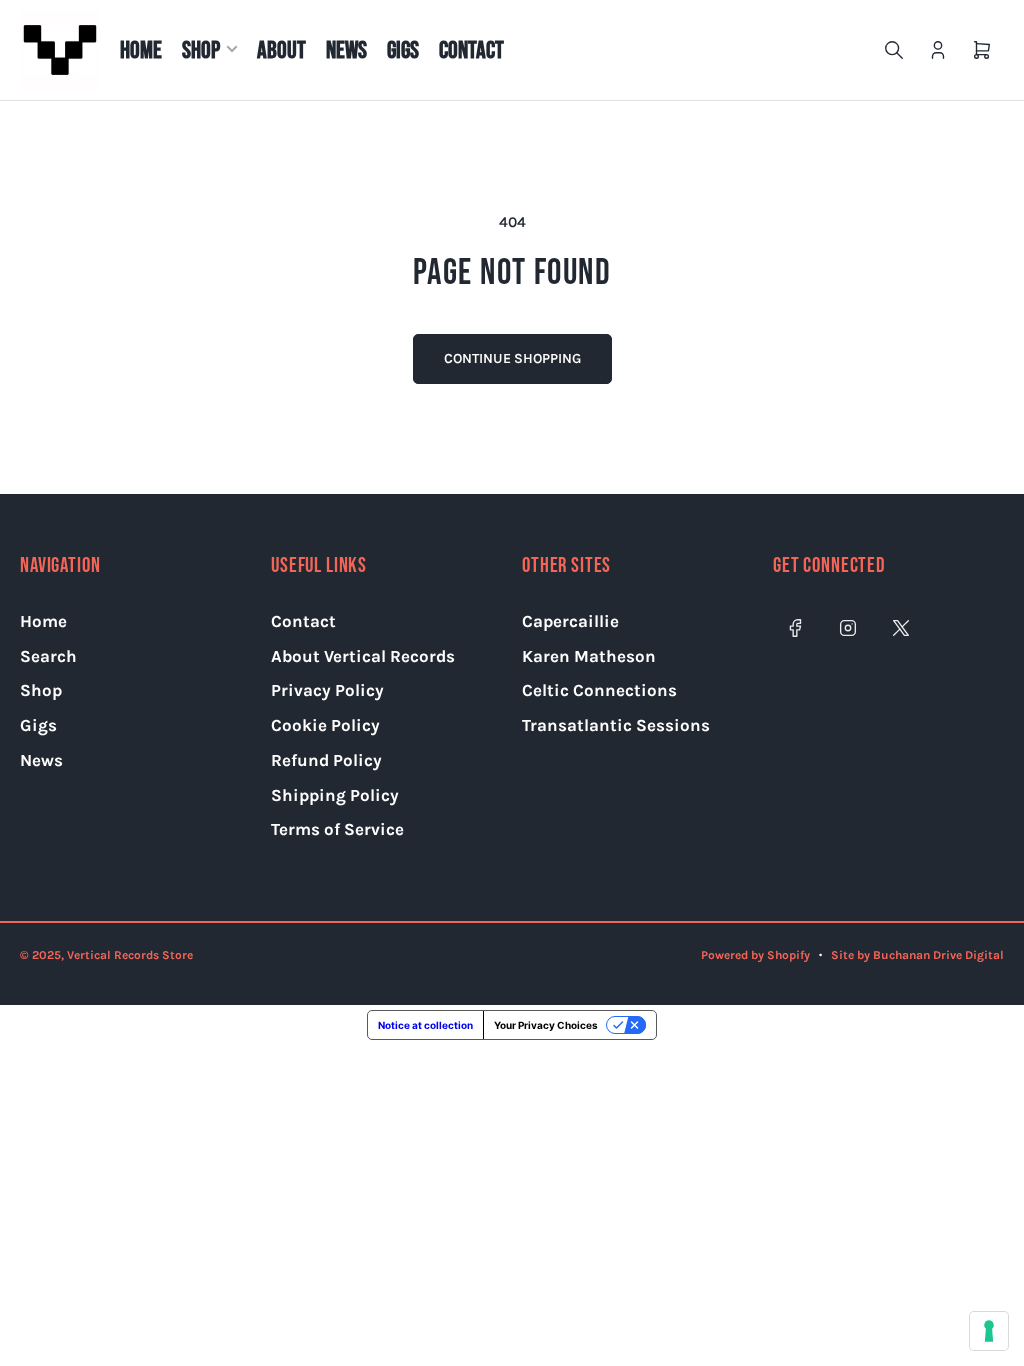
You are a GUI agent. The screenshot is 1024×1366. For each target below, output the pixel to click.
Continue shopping (512, 358)
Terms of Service (337, 829)
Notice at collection (425, 1025)
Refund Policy (326, 760)
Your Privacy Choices (546, 1025)
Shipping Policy (335, 795)
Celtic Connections (599, 690)
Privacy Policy (327, 690)
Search (48, 656)
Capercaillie (570, 621)
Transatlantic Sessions (616, 725)
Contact (471, 50)
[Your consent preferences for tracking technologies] (989, 1331)
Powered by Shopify (755, 955)
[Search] (894, 50)
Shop (201, 50)
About (281, 50)
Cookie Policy (325, 725)
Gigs (403, 50)
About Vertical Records (363, 656)
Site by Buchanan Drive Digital (917, 955)
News (346, 50)
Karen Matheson (589, 656)
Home (141, 50)
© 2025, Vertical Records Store (106, 955)
